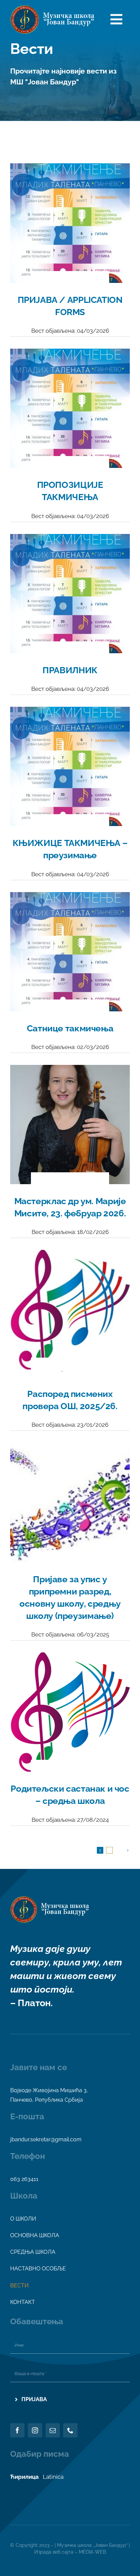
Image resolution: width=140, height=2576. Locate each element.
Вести (70, 283)
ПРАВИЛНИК (70, 670)
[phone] (70, 2430)
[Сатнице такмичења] (70, 898)
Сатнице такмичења (70, 1028)
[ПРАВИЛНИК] (70, 540)
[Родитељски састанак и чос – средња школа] (70, 1658)
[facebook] (17, 2430)
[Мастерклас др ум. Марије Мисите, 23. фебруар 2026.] (70, 1071)
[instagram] (35, 2430)
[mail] (53, 2430)
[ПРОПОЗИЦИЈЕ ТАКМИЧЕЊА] (70, 354)
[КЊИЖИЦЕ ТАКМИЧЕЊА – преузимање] (70, 713)
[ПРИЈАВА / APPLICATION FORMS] (70, 169)
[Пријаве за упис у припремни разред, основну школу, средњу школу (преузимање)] (70, 1448)
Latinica (53, 2477)
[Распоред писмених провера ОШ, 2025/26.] (70, 1256)
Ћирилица (24, 2477)
